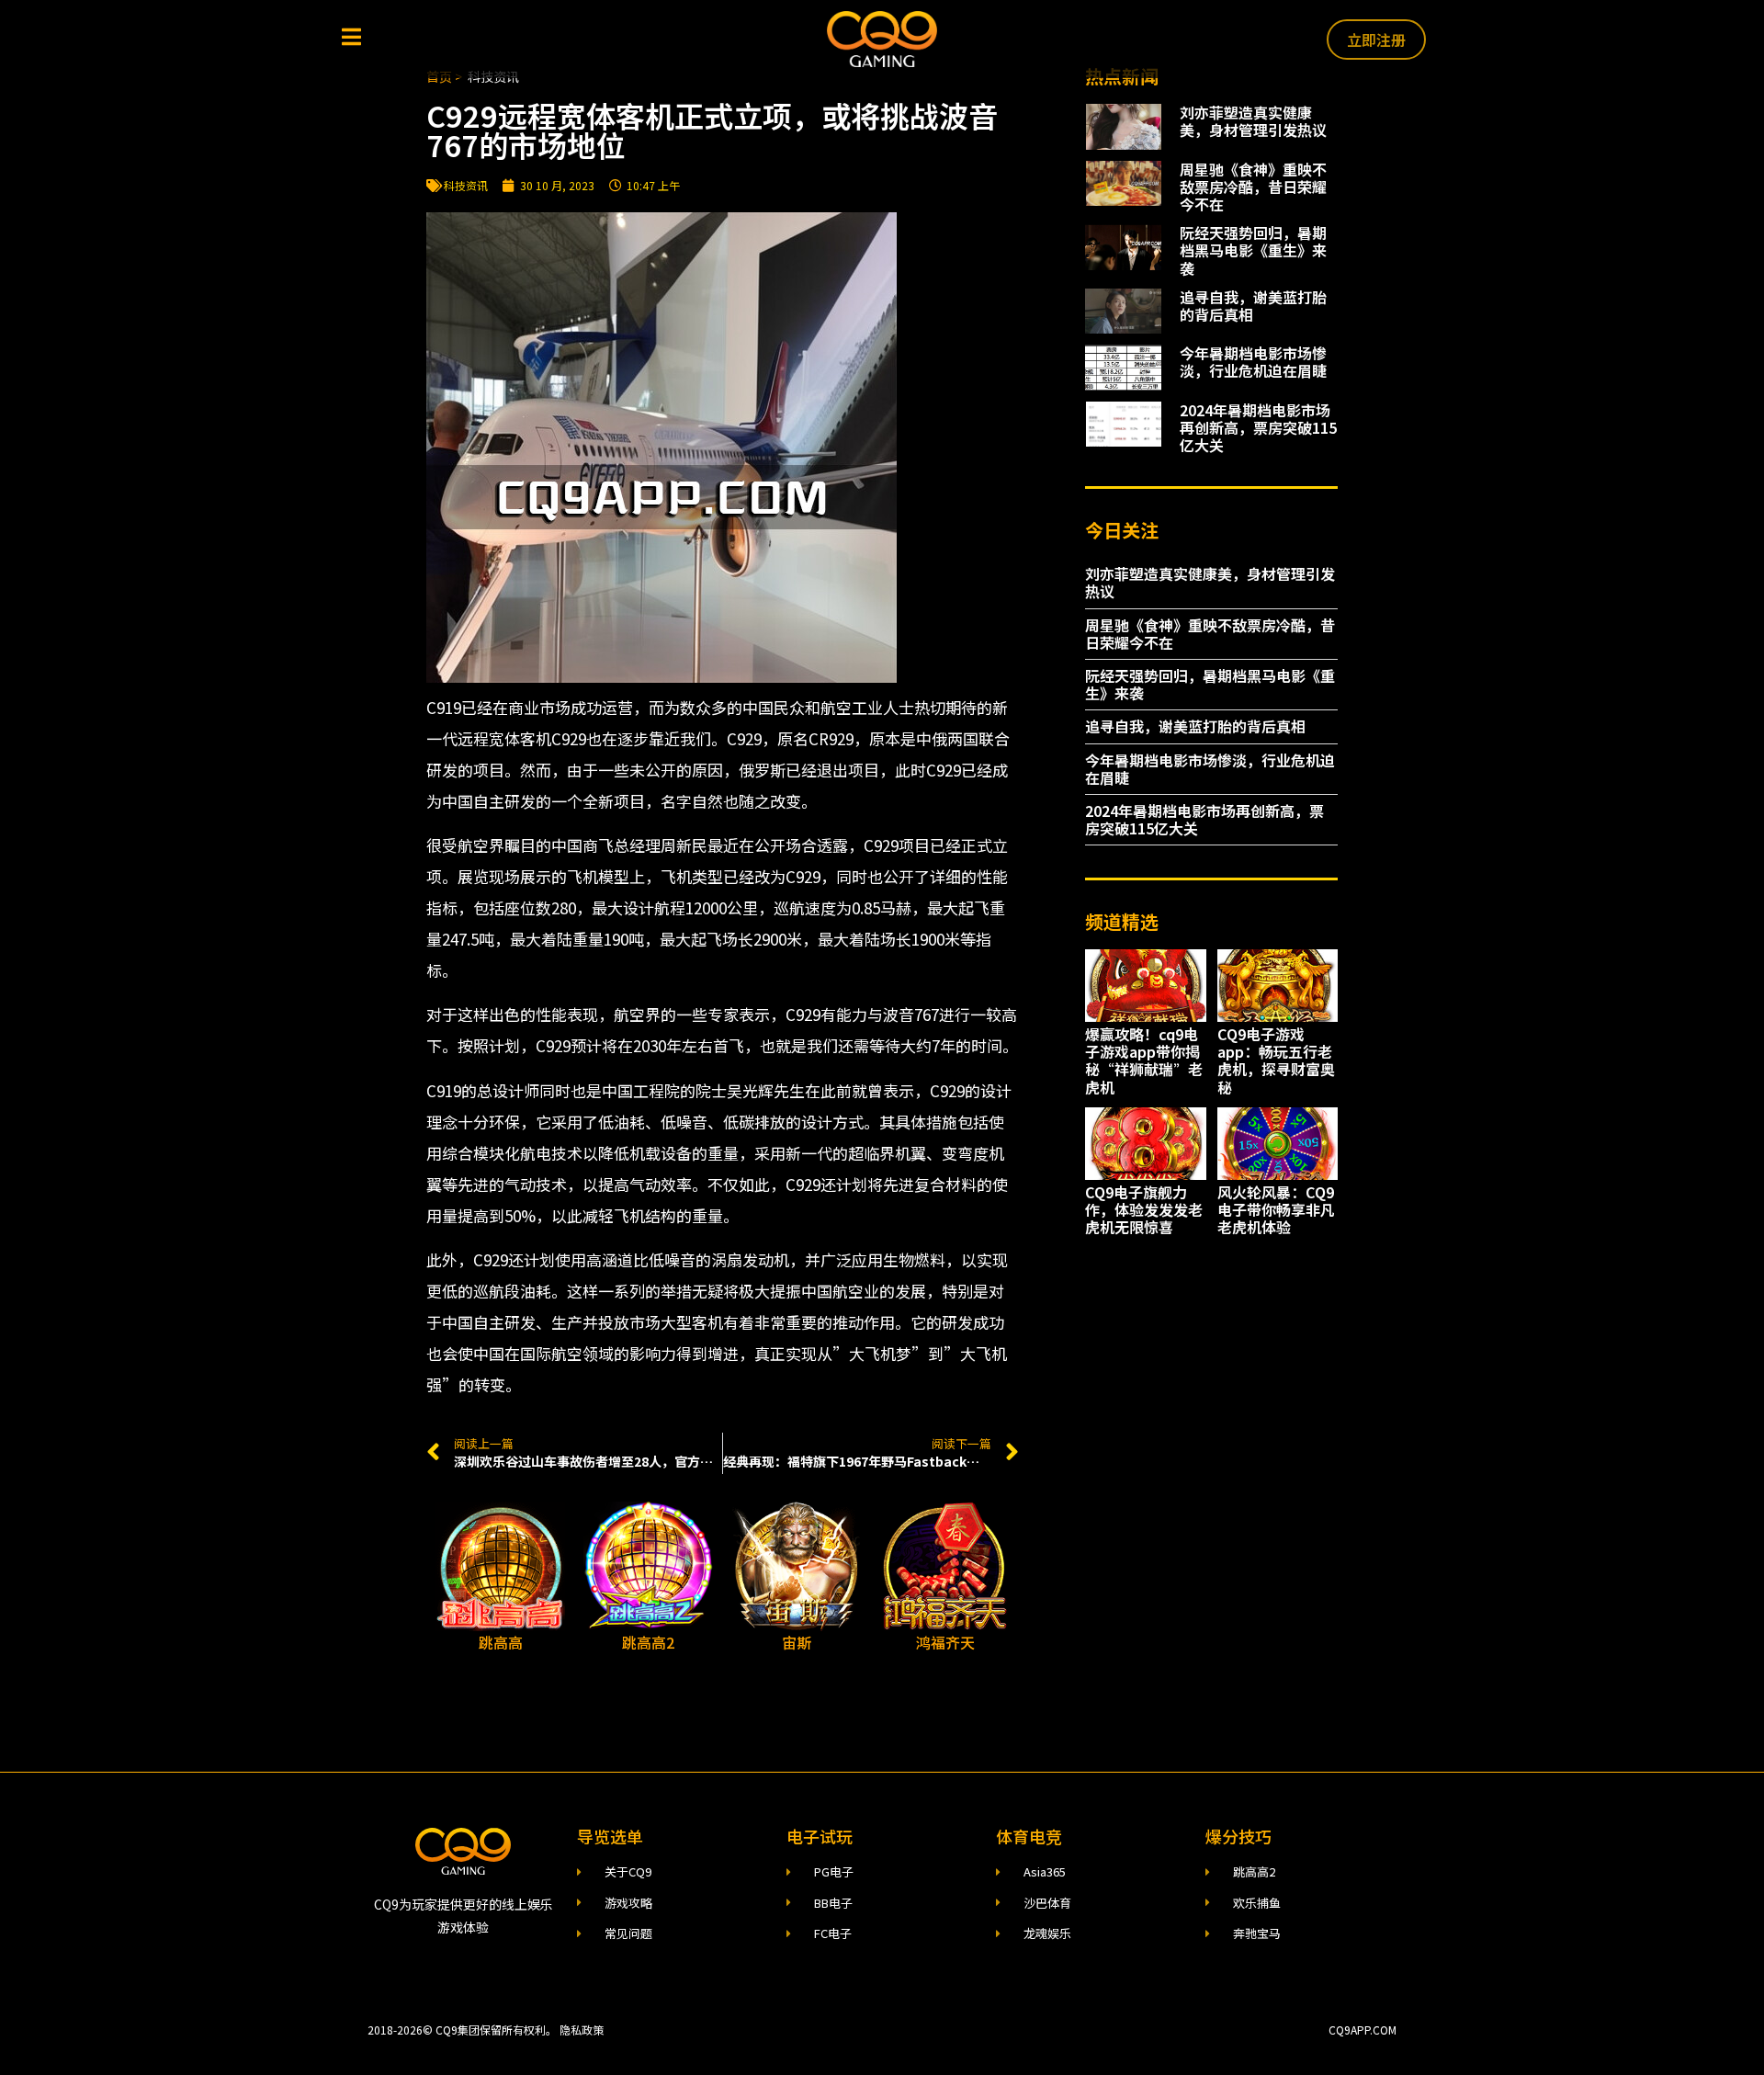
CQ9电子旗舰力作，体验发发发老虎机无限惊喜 (1144, 1209)
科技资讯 (466, 185)
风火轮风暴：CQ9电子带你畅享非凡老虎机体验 (1276, 1209)
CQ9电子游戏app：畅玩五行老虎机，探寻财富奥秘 (1276, 1060)
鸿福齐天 (945, 1642)
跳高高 (501, 1642)
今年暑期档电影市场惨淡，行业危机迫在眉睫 (1253, 362)
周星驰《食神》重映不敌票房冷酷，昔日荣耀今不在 (1253, 187)
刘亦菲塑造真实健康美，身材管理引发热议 (1253, 121)
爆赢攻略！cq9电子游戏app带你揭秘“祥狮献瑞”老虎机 (1144, 1060)
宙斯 (797, 1642)
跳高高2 (648, 1642)
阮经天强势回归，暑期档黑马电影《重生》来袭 (1253, 250)
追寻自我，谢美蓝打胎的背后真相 (1253, 306)
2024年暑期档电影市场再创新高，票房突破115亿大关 (1258, 427)
